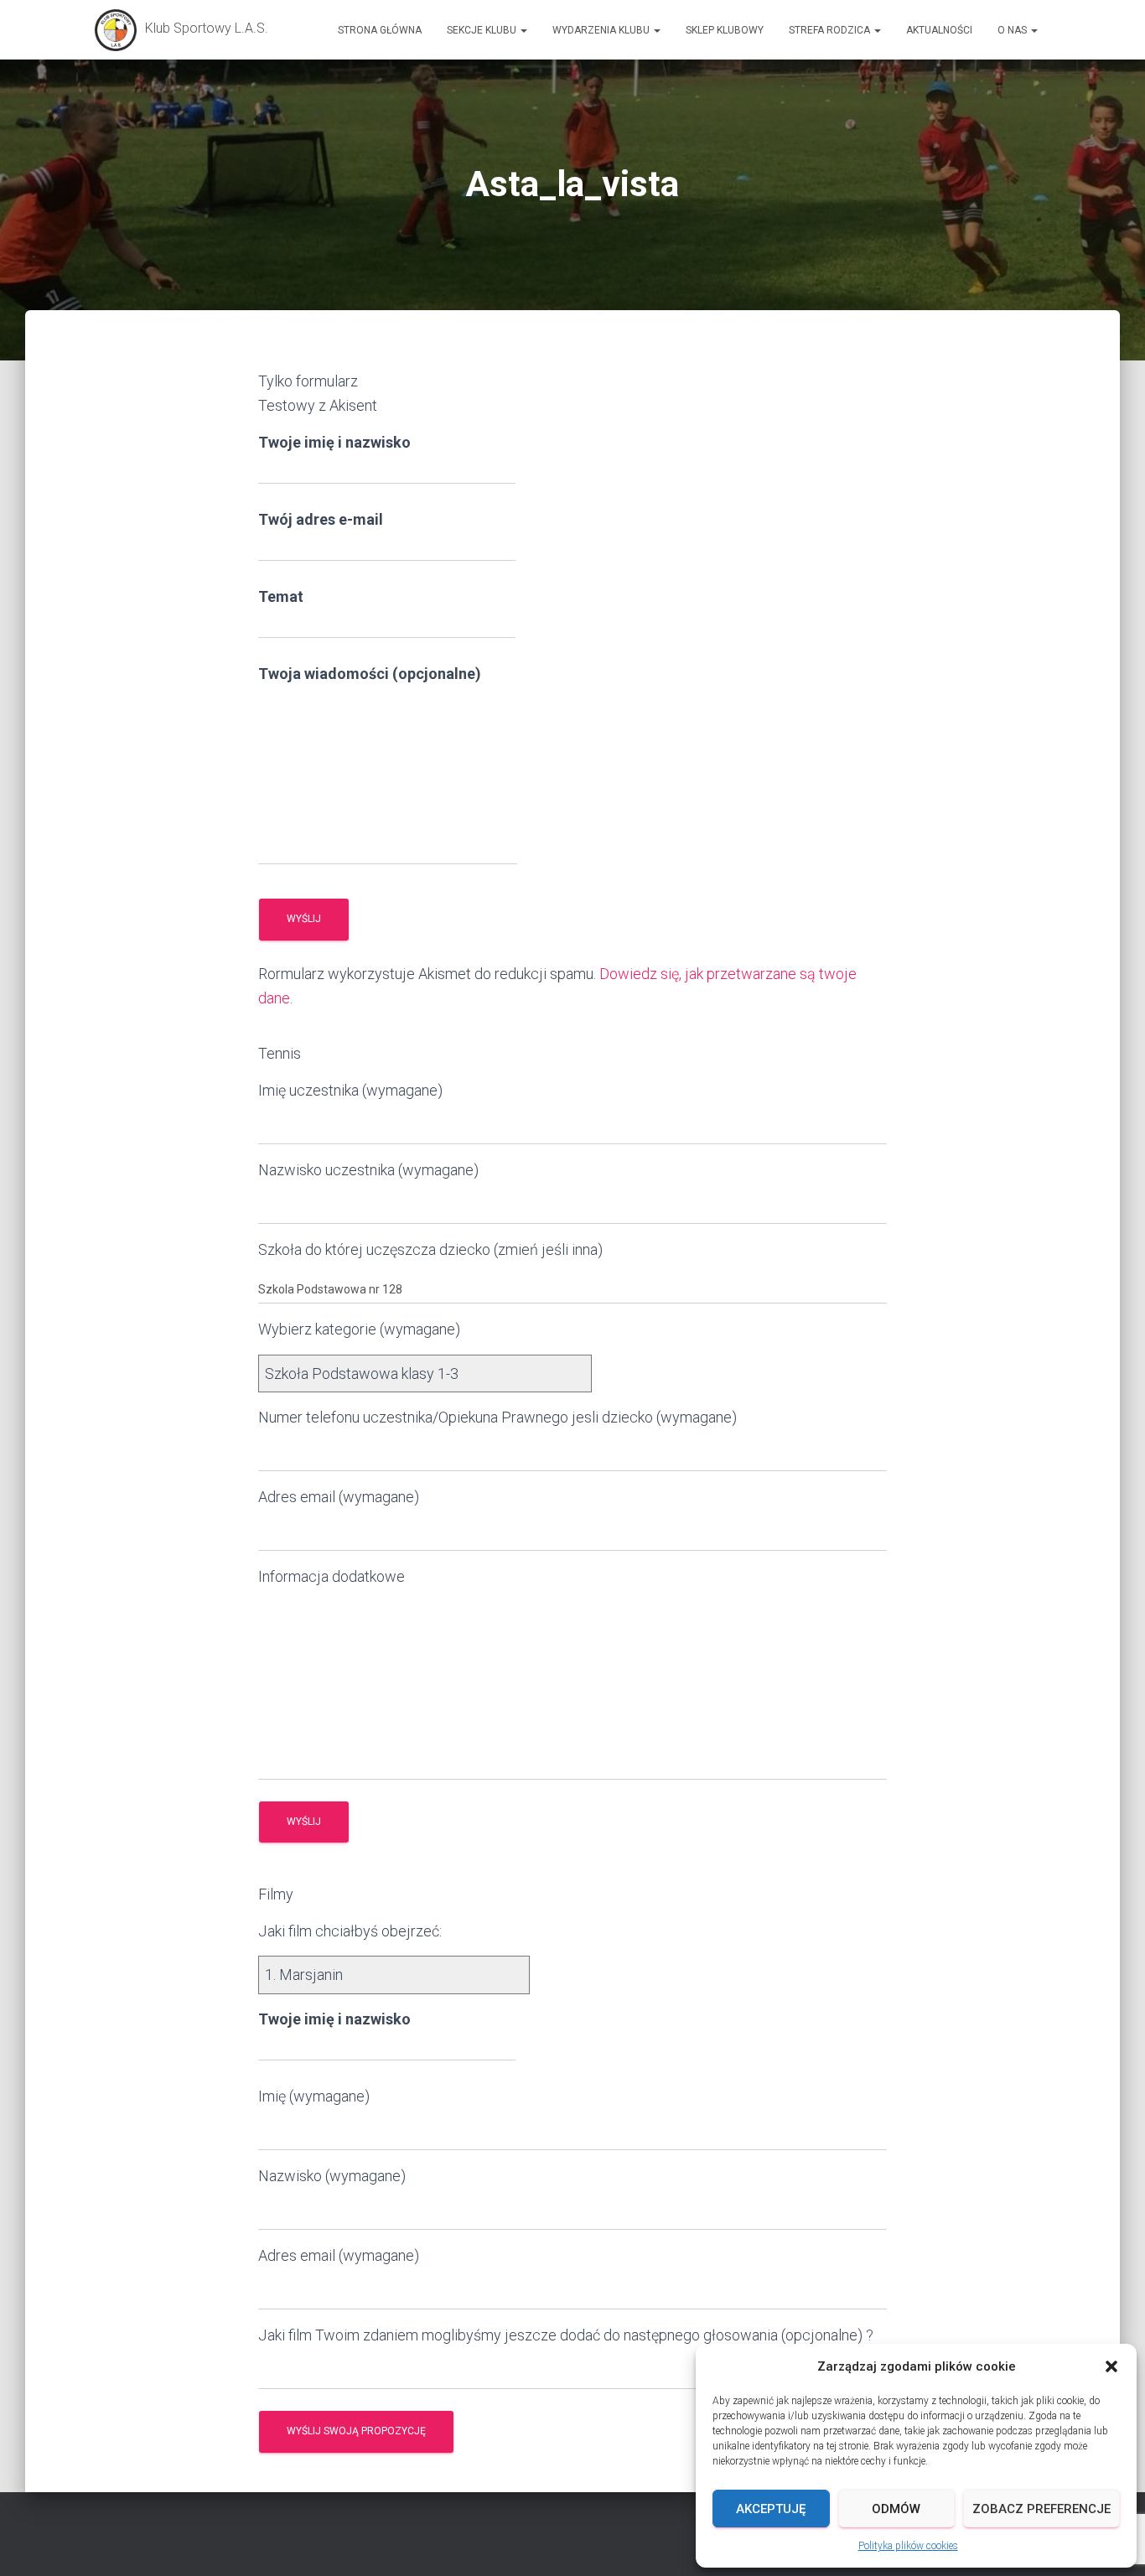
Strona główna (380, 30)
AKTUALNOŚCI (939, 30)
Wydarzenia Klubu (602, 30)
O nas (1013, 30)
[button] (1111, 2366)
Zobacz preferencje (1041, 2509)
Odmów (896, 2509)
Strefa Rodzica (831, 30)
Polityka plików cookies (908, 2546)
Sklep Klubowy (725, 30)
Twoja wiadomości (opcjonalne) (370, 674)
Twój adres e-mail (321, 519)
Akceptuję (771, 2509)
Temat (281, 596)
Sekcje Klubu (483, 30)
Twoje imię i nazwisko (334, 442)
